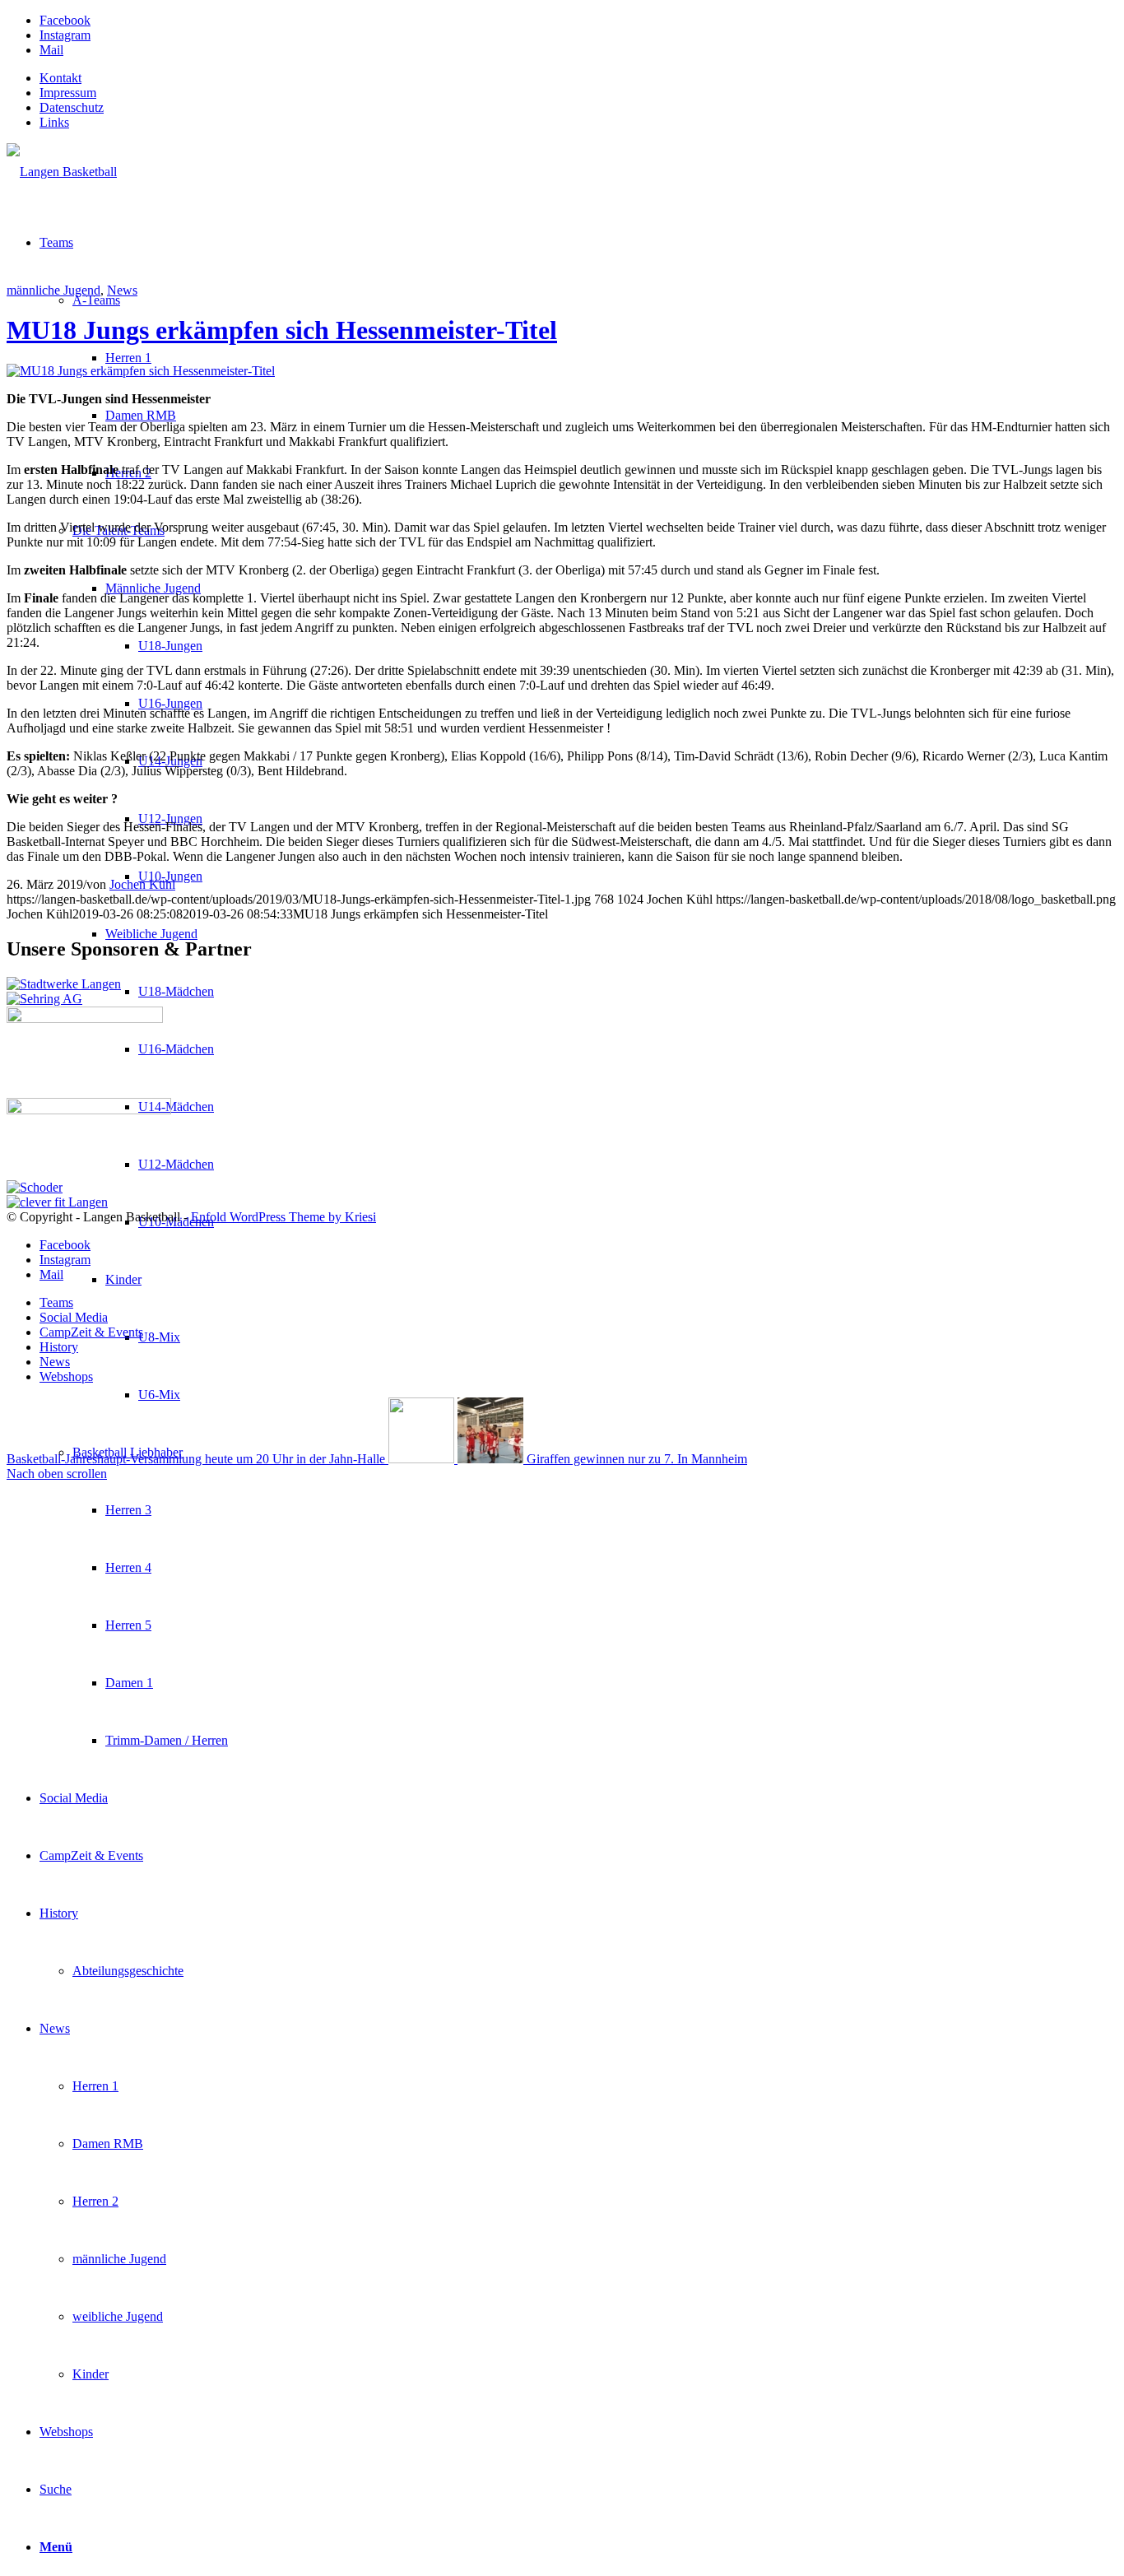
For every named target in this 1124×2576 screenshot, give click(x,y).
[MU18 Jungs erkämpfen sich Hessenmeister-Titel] (141, 371)
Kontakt (60, 78)
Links (54, 122)
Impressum (68, 93)
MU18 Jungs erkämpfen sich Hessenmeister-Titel (282, 330)
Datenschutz (72, 107)
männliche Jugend (53, 290)
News (122, 290)
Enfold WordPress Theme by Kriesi (283, 1217)
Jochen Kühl (142, 884)
